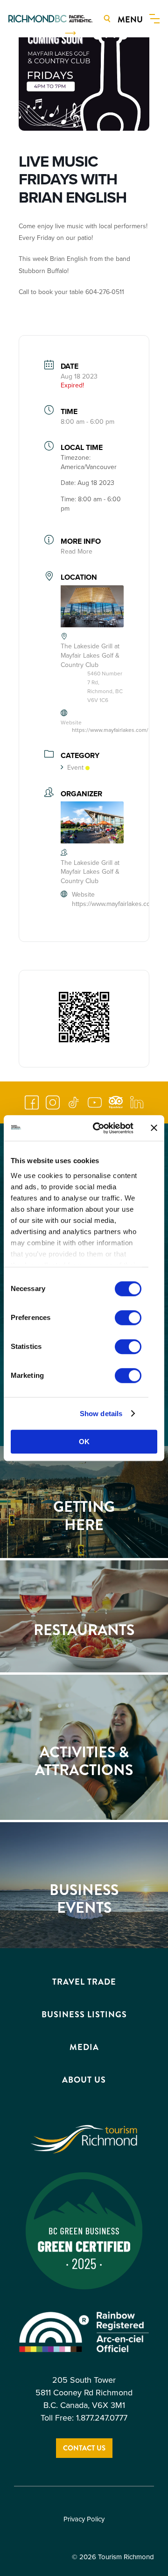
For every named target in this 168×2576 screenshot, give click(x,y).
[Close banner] (154, 1128)
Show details (101, 1414)
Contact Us (84, 2448)
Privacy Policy (84, 2519)
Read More (77, 551)
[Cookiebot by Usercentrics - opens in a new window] (98, 1128)
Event (75, 768)
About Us (84, 2080)
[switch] (128, 1318)
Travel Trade (84, 1982)
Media (84, 2047)
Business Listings (84, 2014)
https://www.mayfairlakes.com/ (110, 730)
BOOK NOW (38, 33)
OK (84, 1442)
